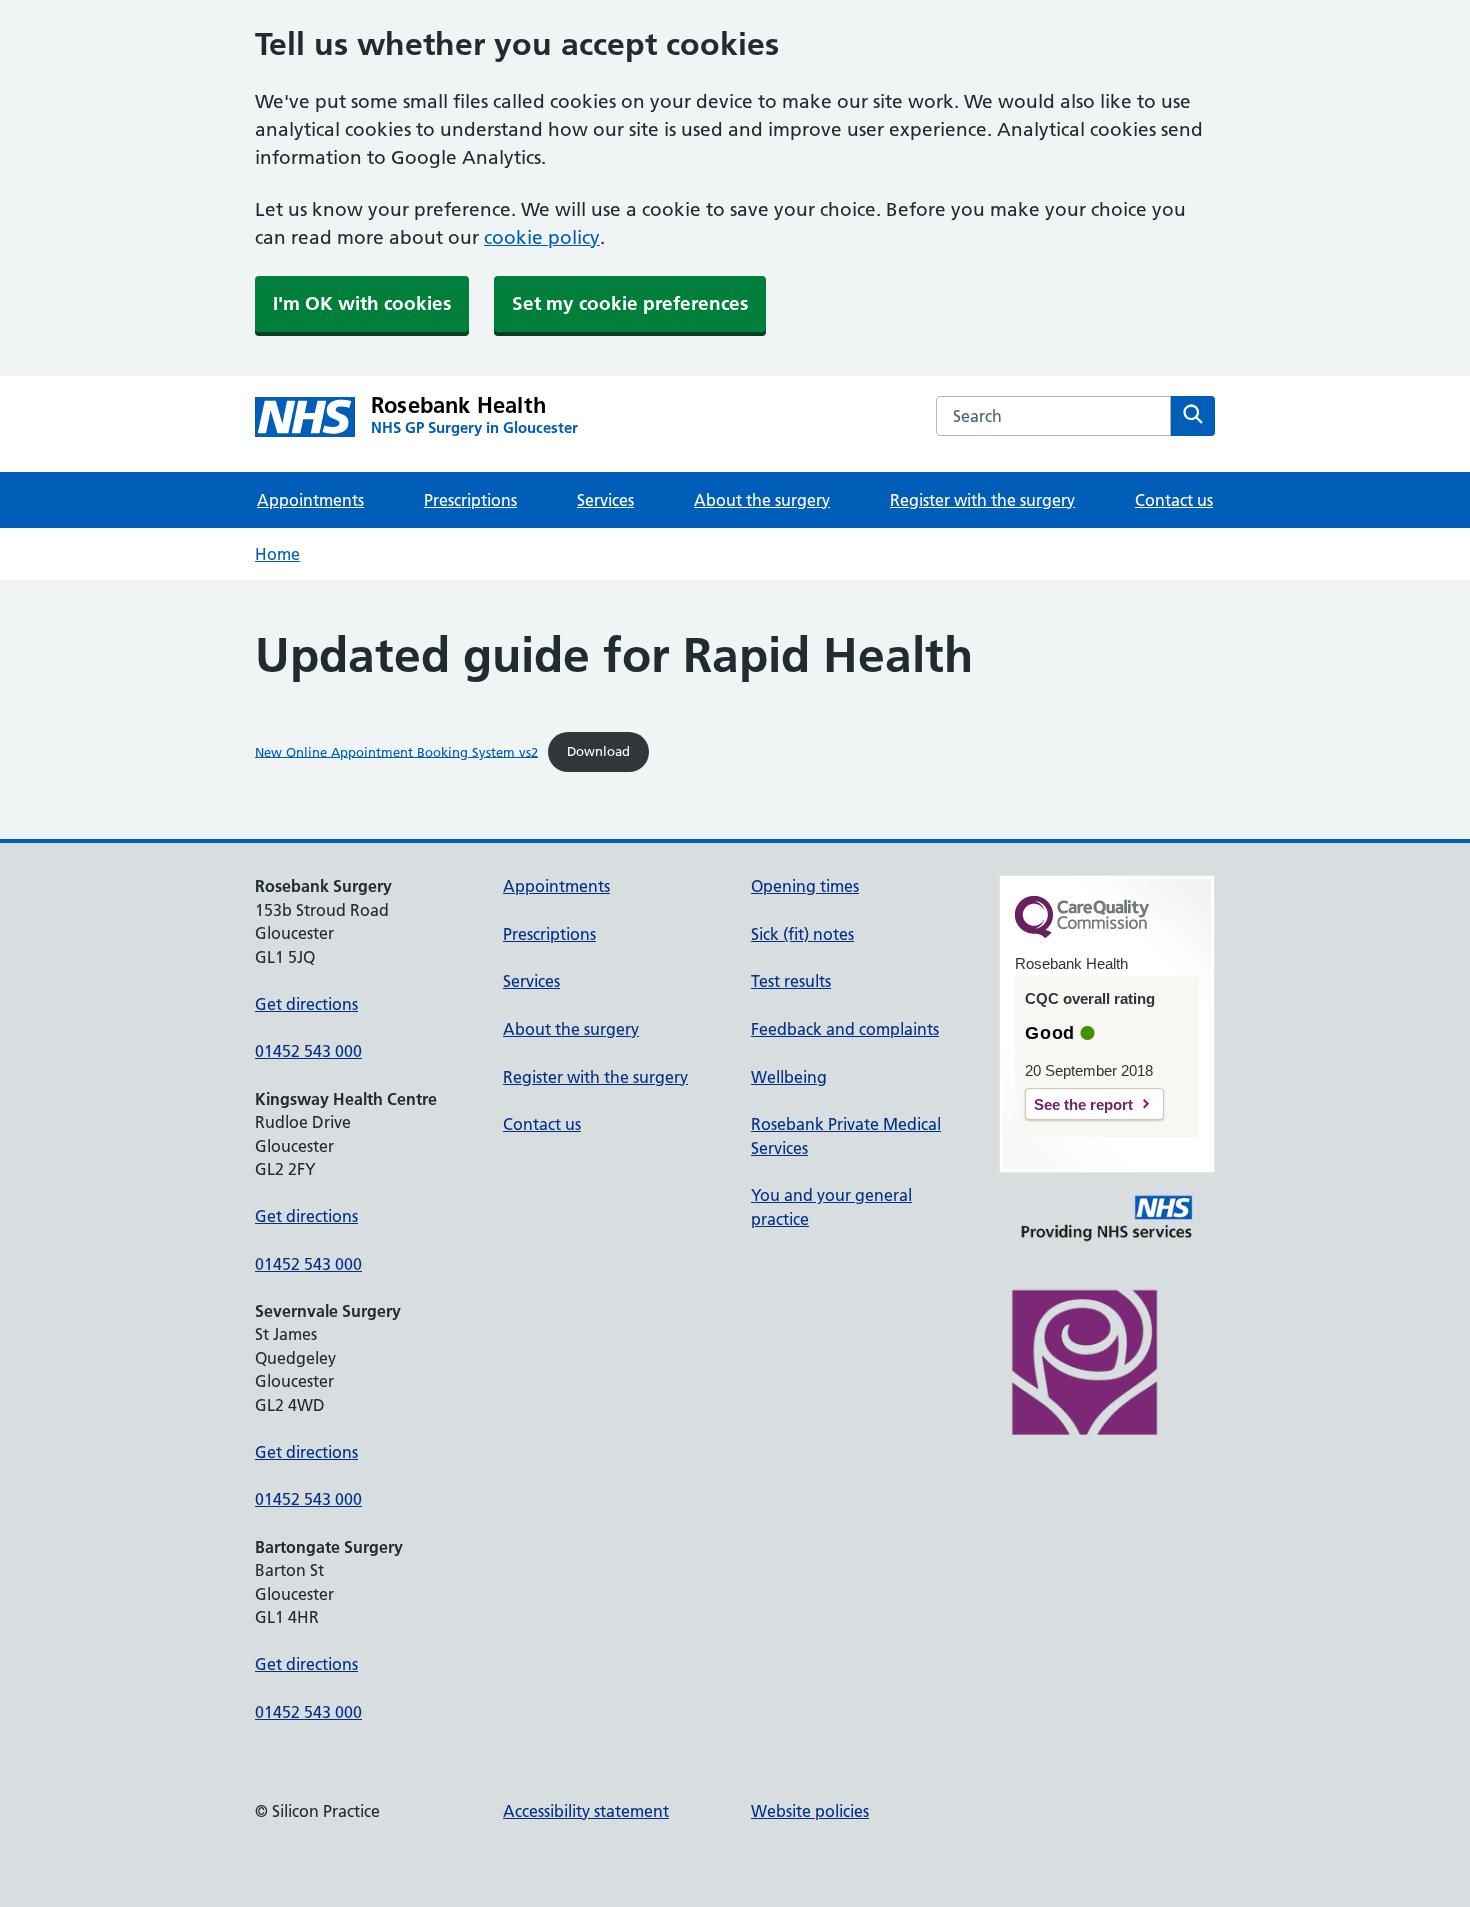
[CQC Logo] (1082, 933)
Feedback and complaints (845, 1029)
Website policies (810, 1811)
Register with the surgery (982, 500)
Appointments (310, 500)
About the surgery (762, 500)
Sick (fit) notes (802, 934)
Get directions (306, 1004)
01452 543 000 (308, 1051)
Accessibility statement (586, 1811)
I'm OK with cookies (362, 303)
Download (598, 751)
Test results (791, 981)
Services (605, 500)
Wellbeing (789, 1077)
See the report (1083, 1104)
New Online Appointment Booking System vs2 (396, 751)
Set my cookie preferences (630, 303)
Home (277, 554)
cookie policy (542, 237)
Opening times (805, 886)
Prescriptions (470, 500)
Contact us (1174, 500)
